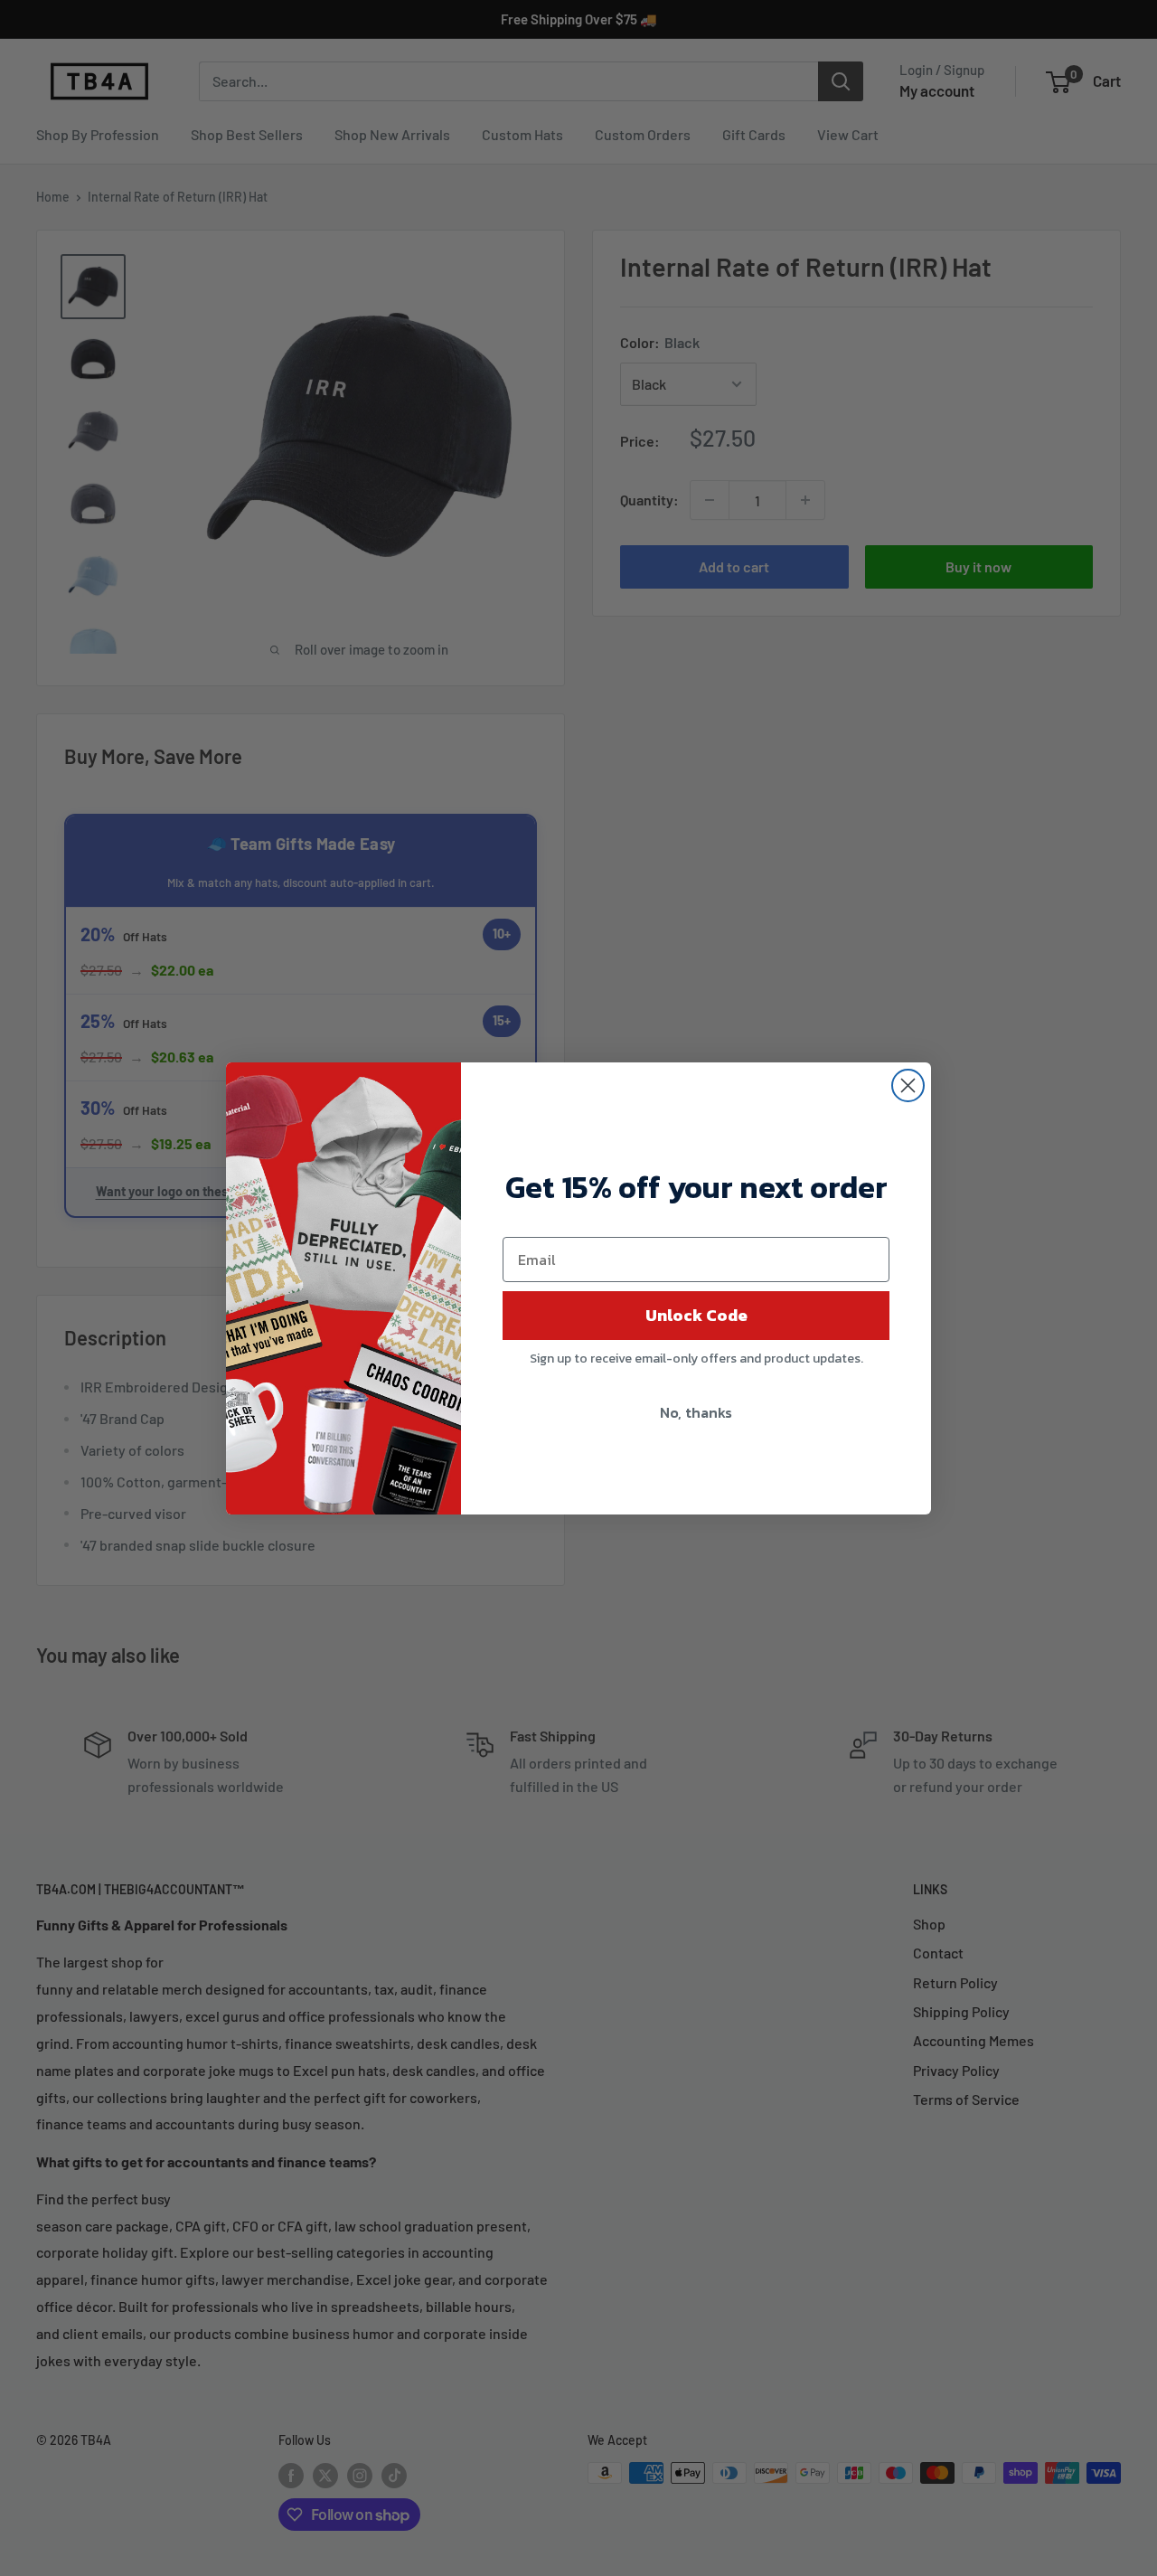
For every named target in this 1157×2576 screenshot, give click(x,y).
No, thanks (696, 1412)
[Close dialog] (908, 1085)
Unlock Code (696, 1315)
